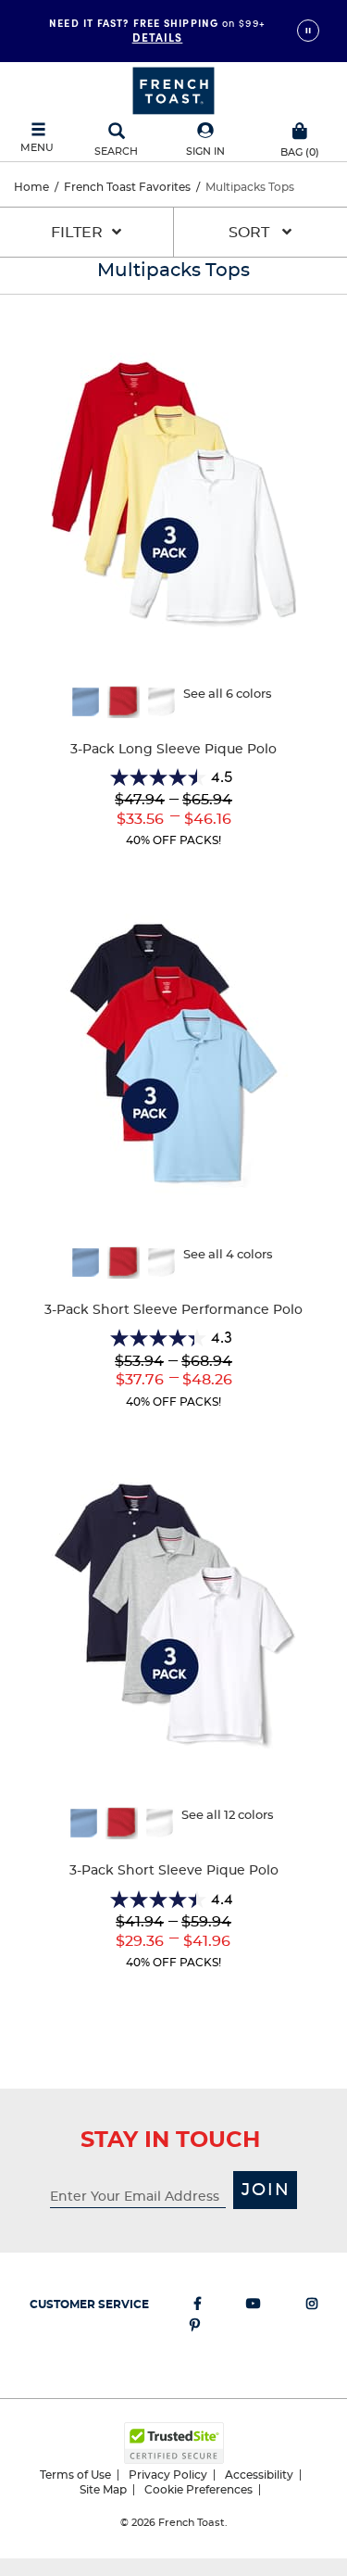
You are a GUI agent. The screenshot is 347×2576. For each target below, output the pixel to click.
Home (31, 187)
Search (116, 152)
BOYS (157, 44)
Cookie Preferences (198, 2490)
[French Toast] (173, 89)
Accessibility (259, 2475)
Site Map (103, 2490)
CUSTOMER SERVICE (89, 2305)
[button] (205, 140)
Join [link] (266, 2191)
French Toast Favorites (127, 187)
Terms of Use (75, 2475)
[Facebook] (198, 2307)
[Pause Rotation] (308, 31)
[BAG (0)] (300, 129)
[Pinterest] (195, 2329)
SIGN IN (205, 152)
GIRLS (157, 29)
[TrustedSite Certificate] (174, 2443)
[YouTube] (254, 2307)
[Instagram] (312, 2307)
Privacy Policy (168, 2475)
